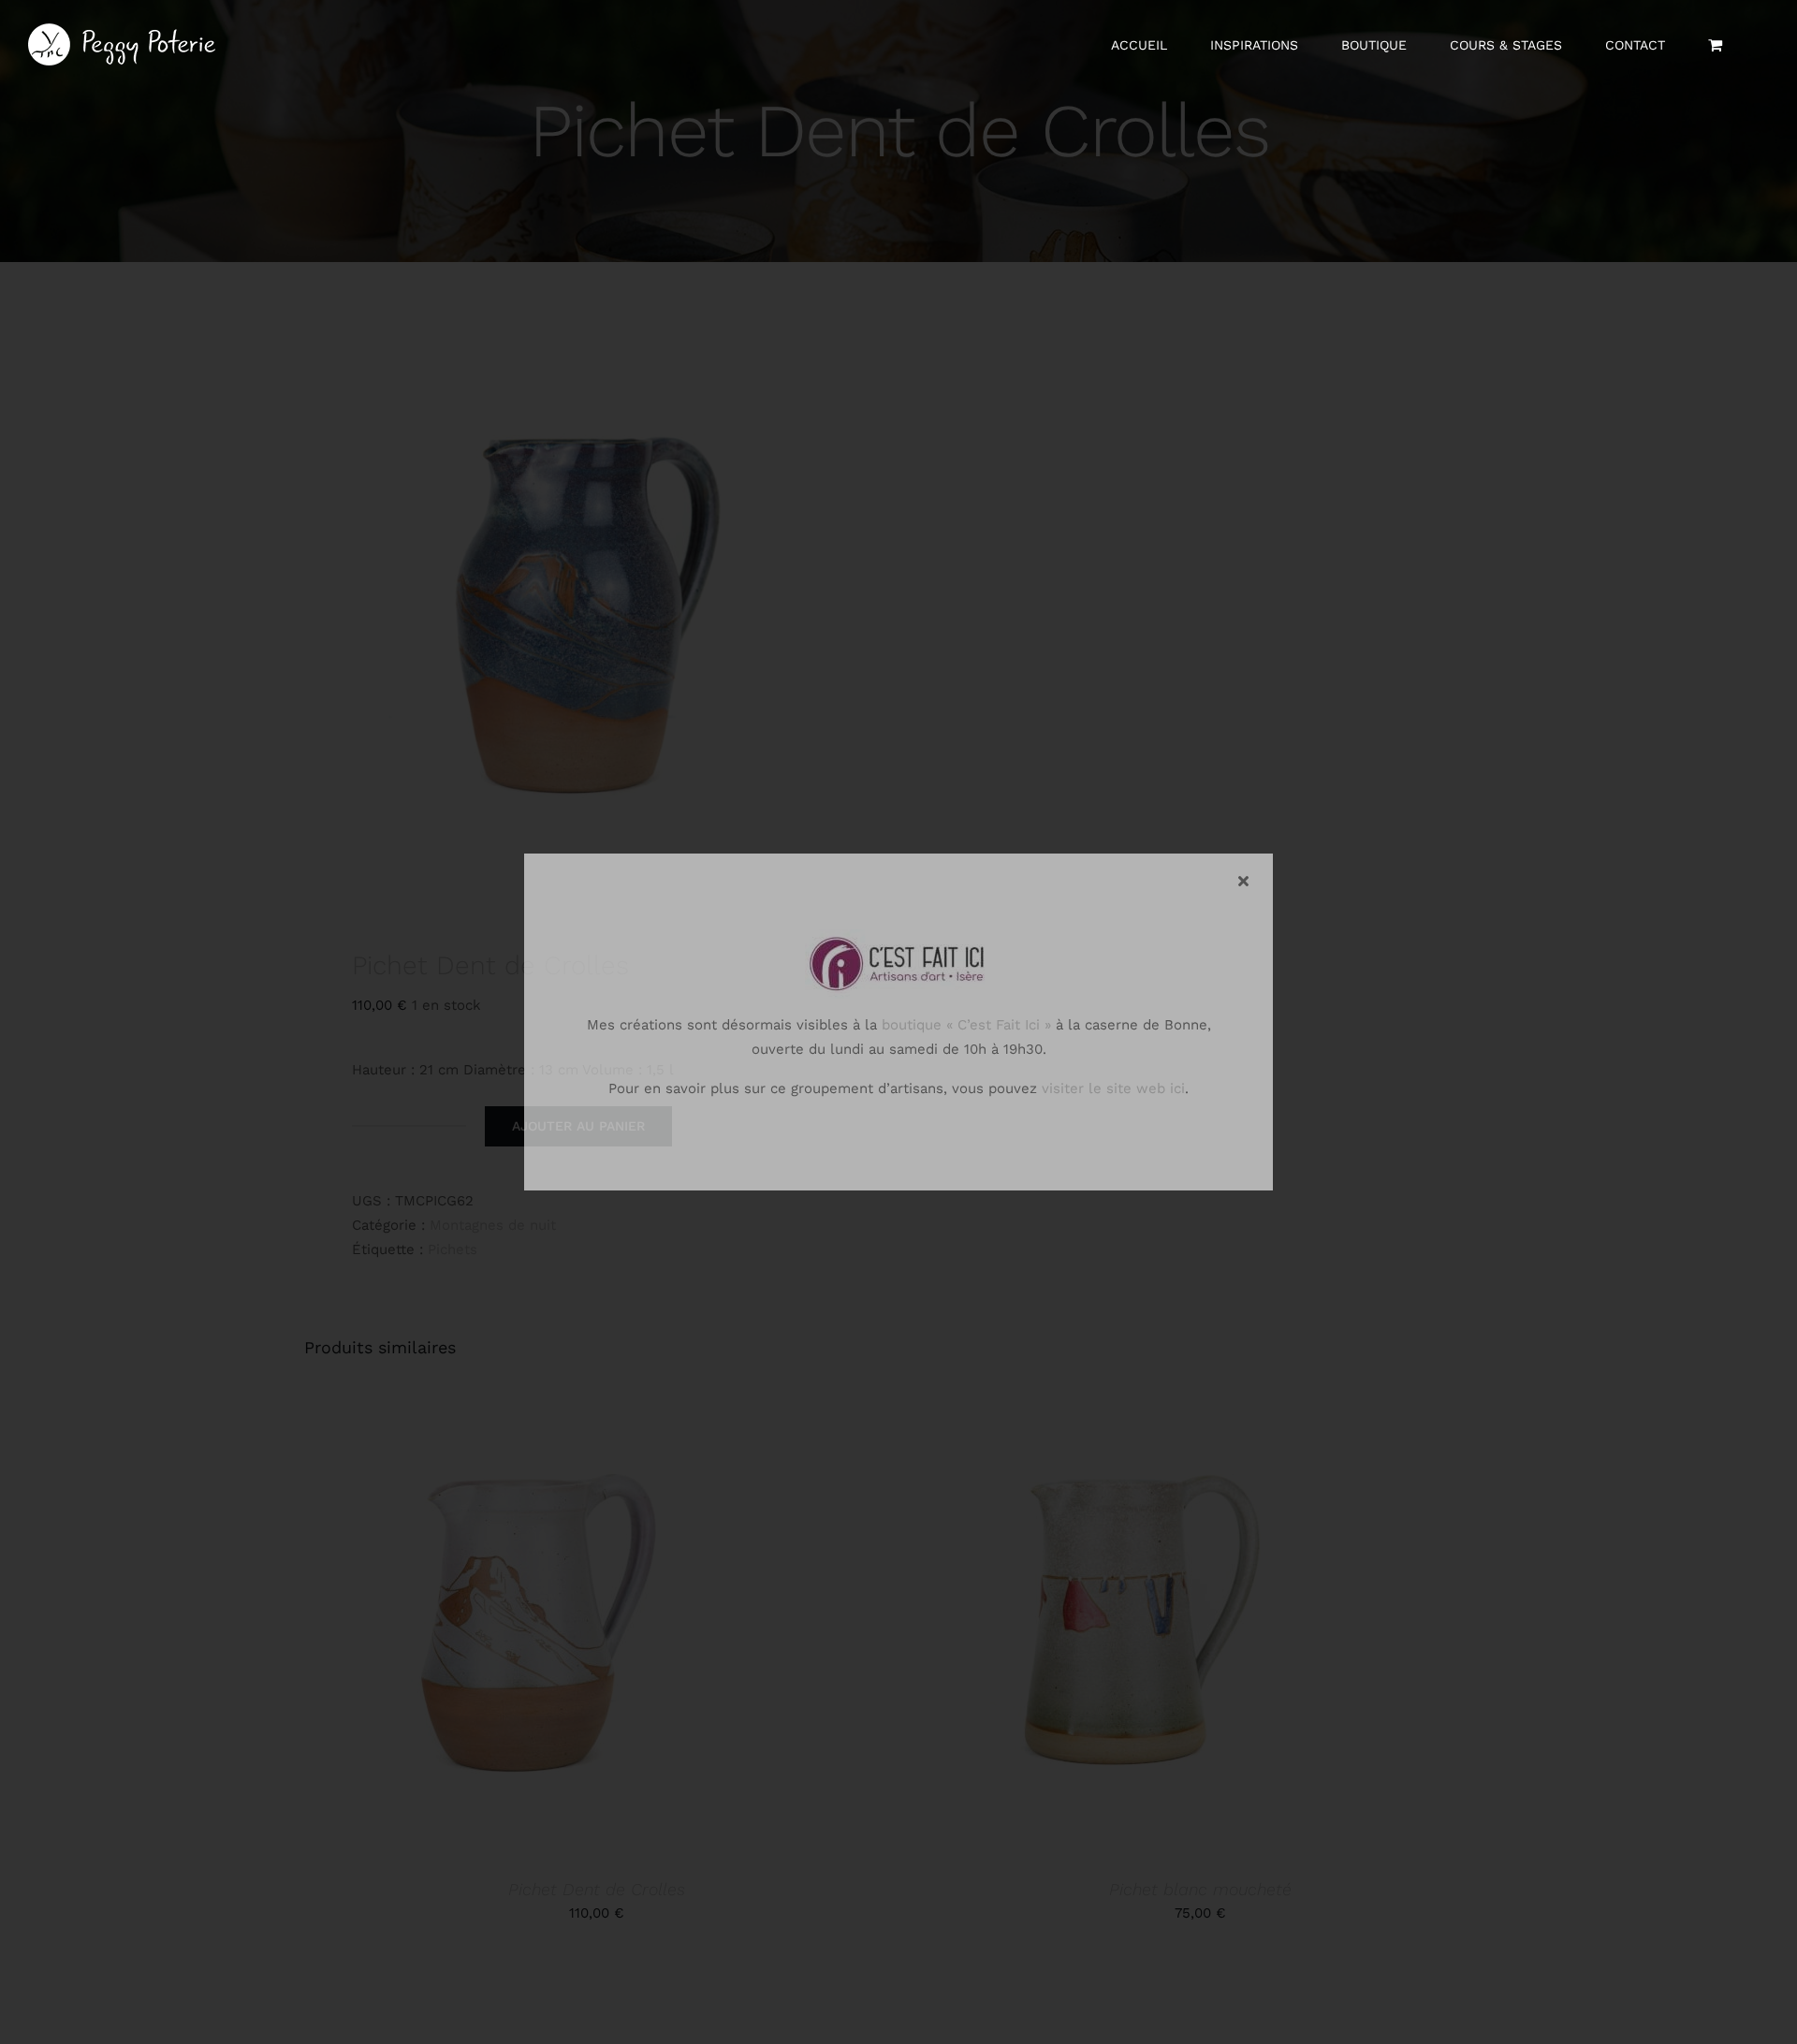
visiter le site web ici (1113, 1088)
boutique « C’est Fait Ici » (966, 1025)
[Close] (1243, 881)
